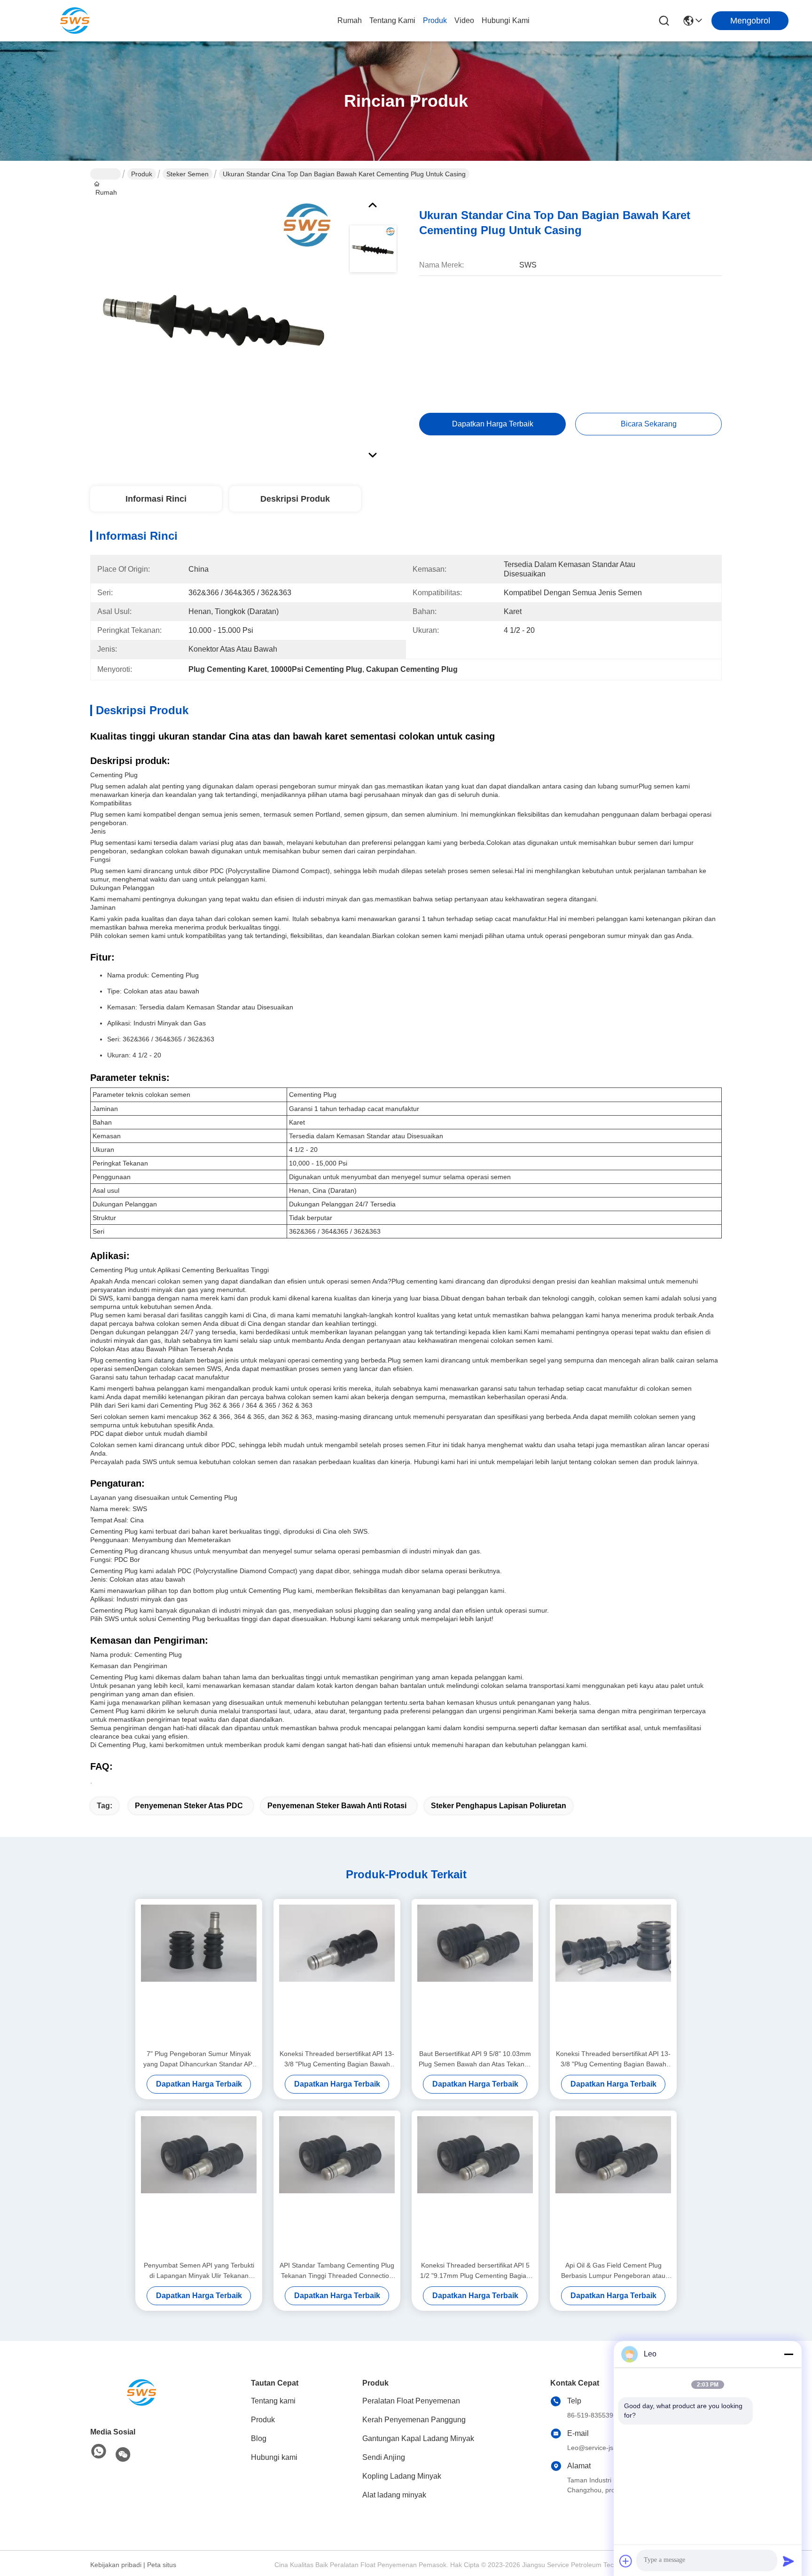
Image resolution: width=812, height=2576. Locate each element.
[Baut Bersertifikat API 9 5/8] (475, 1974)
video (464, 20)
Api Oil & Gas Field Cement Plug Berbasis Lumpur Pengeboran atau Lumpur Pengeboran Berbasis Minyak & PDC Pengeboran (613, 2271)
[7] (199, 1974)
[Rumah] (142, 2393)
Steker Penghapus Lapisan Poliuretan (499, 1806)
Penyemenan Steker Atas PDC (189, 1806)
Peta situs (162, 2565)
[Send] (789, 2561)
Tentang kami (392, 20)
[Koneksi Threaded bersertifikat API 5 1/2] (475, 2185)
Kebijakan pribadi (116, 2565)
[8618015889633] (99, 2452)
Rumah (350, 20)
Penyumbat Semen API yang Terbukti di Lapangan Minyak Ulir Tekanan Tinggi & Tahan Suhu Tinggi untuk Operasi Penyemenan (199, 2271)
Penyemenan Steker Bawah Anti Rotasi (337, 1806)
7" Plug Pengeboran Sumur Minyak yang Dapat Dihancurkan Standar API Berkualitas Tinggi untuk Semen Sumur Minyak (199, 2060)
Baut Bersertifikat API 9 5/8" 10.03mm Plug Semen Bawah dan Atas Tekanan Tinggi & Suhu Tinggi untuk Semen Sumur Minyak (475, 2060)
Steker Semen (187, 174)
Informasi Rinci (156, 499)
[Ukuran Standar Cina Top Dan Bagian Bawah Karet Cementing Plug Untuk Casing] (215, 322)
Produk (435, 20)
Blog (259, 2438)
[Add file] (626, 2561)
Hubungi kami (506, 20)
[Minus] (789, 2354)
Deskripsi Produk (295, 499)
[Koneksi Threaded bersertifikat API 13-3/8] (337, 1974)
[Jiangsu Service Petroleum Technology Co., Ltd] (75, 21)
